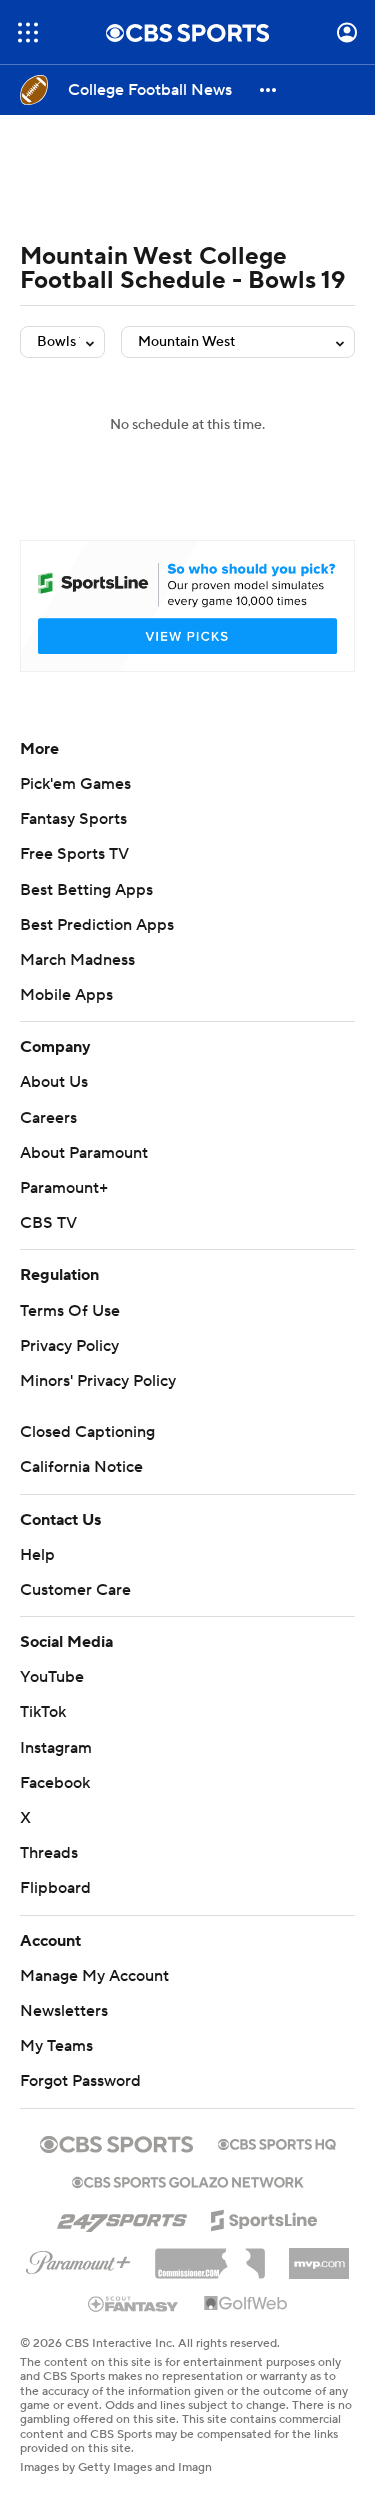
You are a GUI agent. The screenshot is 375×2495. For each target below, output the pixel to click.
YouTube (52, 1677)
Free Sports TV (74, 854)
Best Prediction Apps (97, 925)
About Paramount (84, 1153)
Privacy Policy (69, 1346)
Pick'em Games (75, 784)
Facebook (55, 1783)
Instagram (56, 1748)
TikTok (43, 1712)
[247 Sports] (122, 2217)
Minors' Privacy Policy (98, 1381)
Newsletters (64, 2011)
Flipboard (55, 1888)
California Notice (81, 1467)
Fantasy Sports (73, 819)
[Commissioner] (210, 2256)
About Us (54, 1082)
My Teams (56, 2046)
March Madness (77, 960)
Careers (48, 1118)
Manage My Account (94, 1976)
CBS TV (48, 1223)
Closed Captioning (87, 1432)
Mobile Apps (66, 995)
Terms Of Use (70, 1311)
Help (37, 1555)
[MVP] (319, 2256)
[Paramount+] (78, 2259)
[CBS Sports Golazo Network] (188, 2180)
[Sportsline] (264, 2217)
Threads (49, 1853)
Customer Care (75, 1590)
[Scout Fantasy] (134, 2303)
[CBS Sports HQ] (277, 2142)
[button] (28, 32)
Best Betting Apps (86, 890)
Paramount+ (64, 1188)
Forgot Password (80, 2081)
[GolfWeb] (246, 2304)
